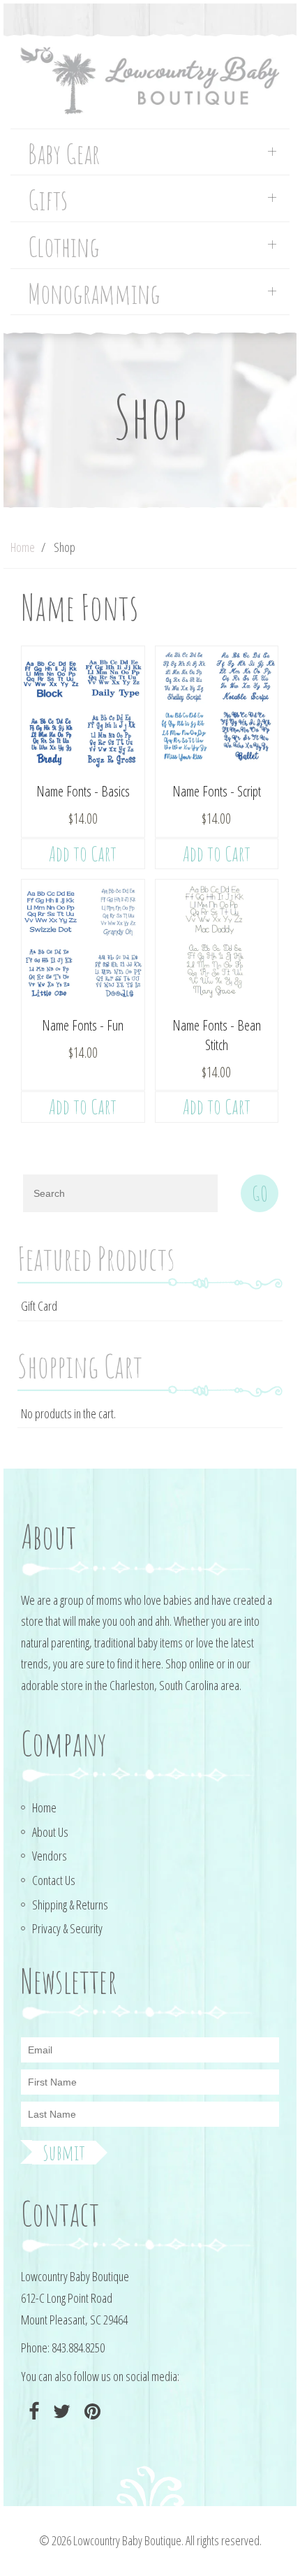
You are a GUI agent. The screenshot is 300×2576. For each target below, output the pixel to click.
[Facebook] (32, 2411)
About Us (50, 1832)
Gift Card (39, 1306)
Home (23, 547)
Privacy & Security (67, 1928)
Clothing (64, 247)
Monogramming (94, 294)
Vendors (50, 1856)
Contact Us (54, 1880)
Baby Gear (64, 154)
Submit (64, 2153)
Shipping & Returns (70, 1905)
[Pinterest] (91, 2411)
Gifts (48, 200)
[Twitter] (60, 2411)
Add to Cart (83, 853)
